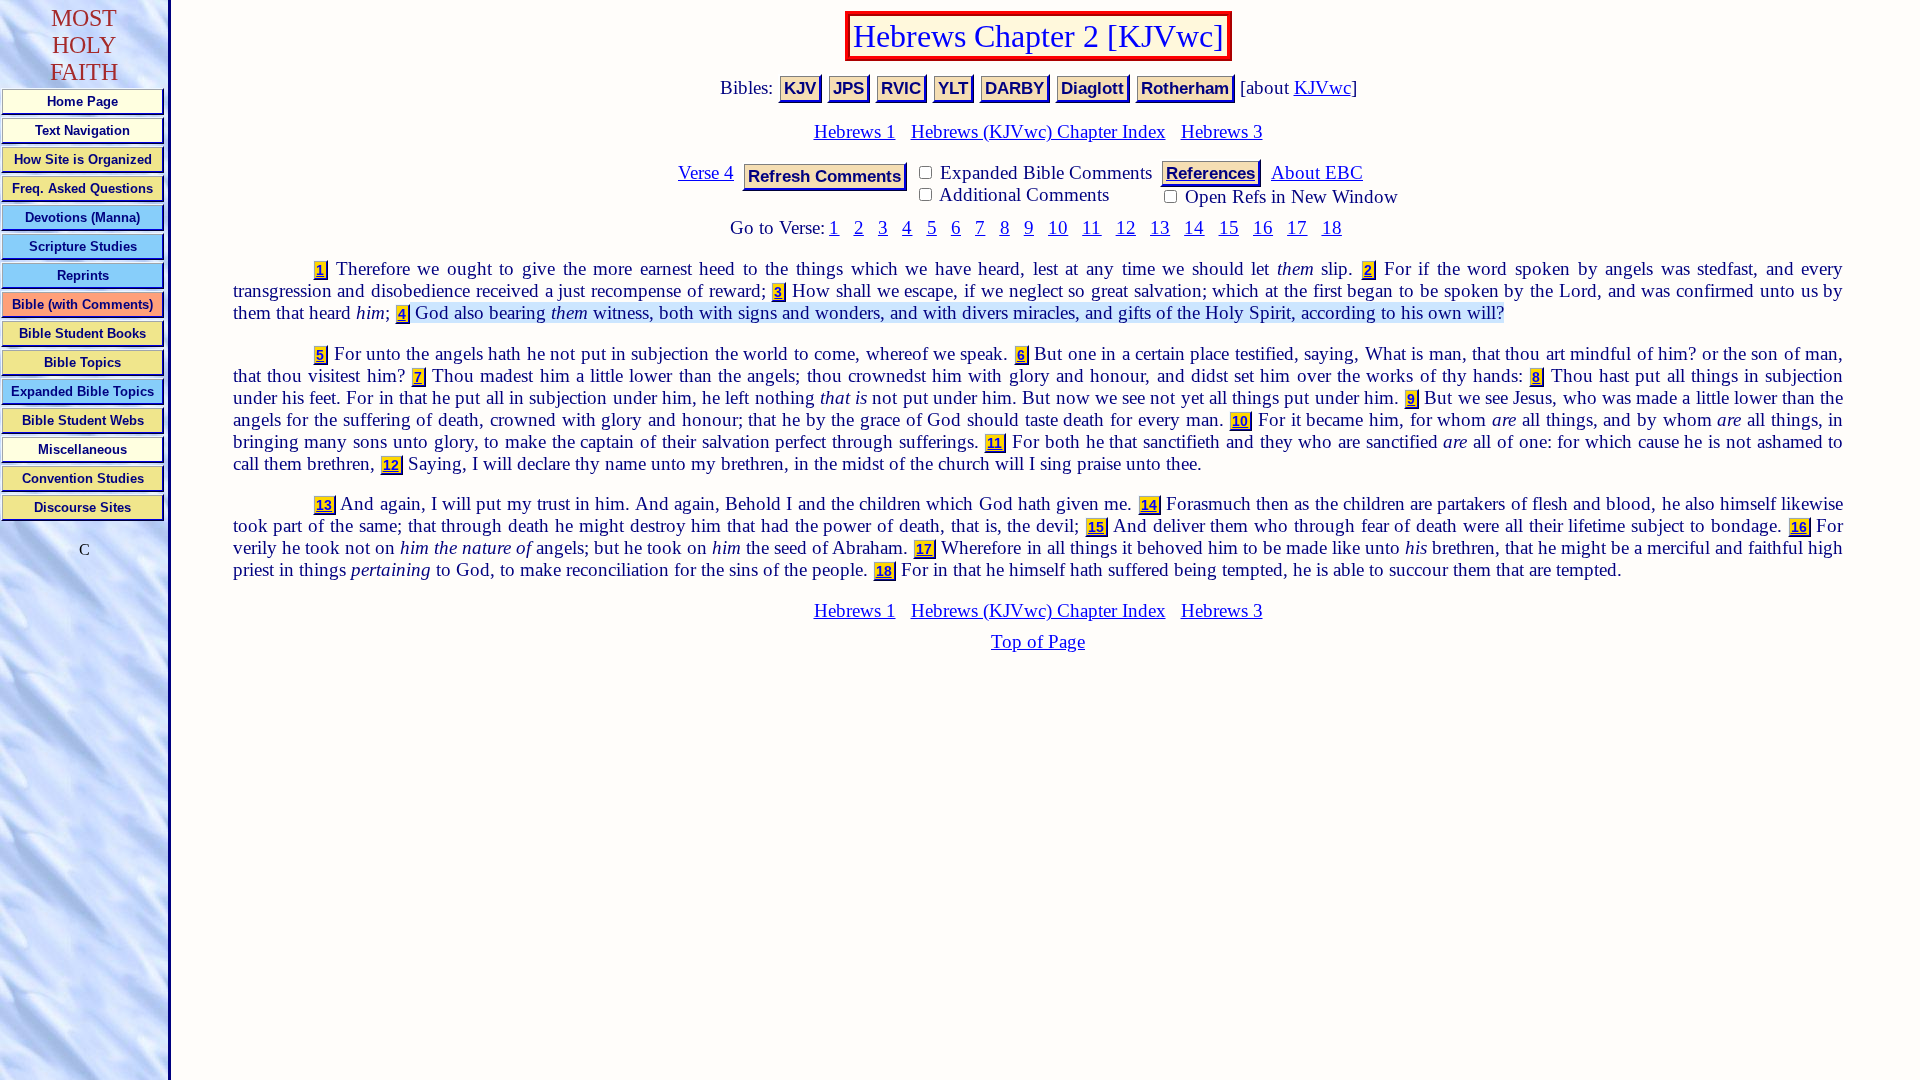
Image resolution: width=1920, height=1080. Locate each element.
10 (1058, 227)
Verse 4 (706, 172)
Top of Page (1038, 641)
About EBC (1317, 172)
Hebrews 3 (1222, 131)
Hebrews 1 (855, 131)
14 (1194, 227)
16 (1263, 227)
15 (1229, 227)
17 (1297, 227)
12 (1126, 227)
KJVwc (1322, 87)
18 (1332, 227)
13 (1160, 227)
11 (1091, 227)
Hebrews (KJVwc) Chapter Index (1038, 131)
